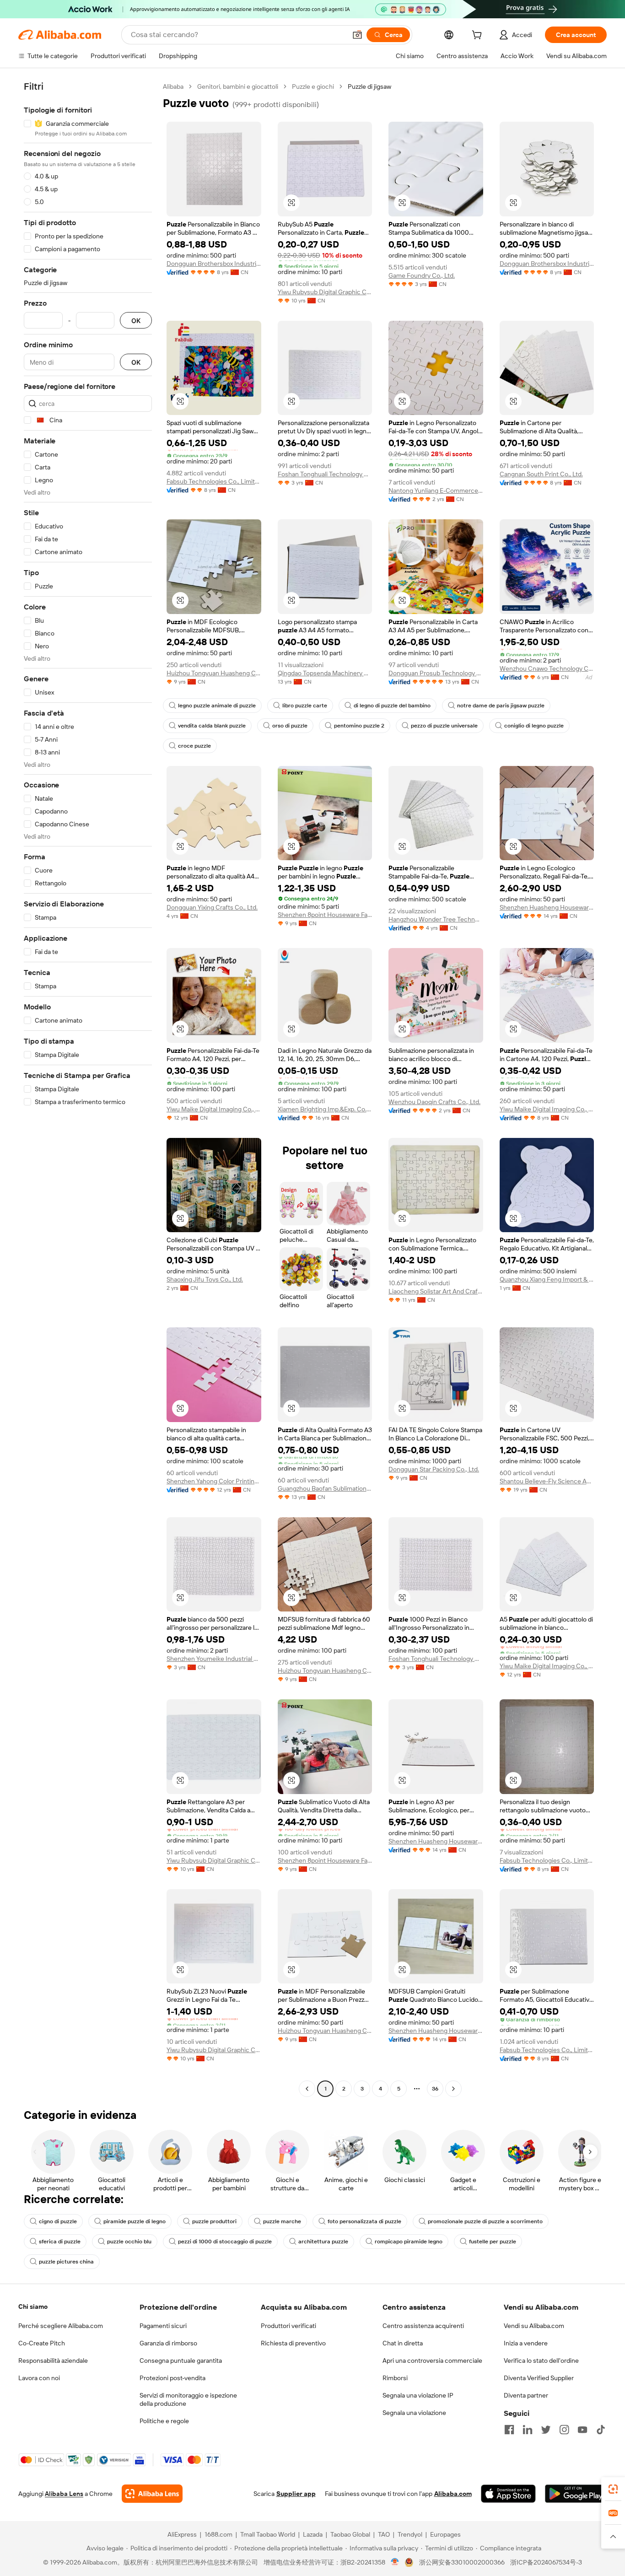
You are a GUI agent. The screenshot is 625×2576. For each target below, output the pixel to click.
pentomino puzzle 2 (359, 726)
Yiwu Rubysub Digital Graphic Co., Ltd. (325, 292)
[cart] (479, 36)
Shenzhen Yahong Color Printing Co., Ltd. (214, 1481)
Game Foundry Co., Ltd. (422, 275)
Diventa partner (526, 2395)
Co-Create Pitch (42, 2343)
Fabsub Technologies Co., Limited (214, 481)
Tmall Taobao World (268, 2534)
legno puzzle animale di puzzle (217, 706)
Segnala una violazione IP (418, 2395)
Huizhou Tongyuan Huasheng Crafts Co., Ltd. (214, 673)
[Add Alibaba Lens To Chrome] (152, 2494)
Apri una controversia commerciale (432, 2360)
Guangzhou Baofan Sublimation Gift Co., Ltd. (325, 1488)
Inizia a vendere (526, 2343)
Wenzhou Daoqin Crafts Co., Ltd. (434, 1102)
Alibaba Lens (64, 2494)
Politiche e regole (164, 2421)
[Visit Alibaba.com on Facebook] (509, 2430)
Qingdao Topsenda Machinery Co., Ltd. (325, 673)
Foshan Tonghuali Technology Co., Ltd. (325, 474)
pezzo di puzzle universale (444, 726)
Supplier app (296, 2494)
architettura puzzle (323, 2242)
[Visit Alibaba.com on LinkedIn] (528, 2430)
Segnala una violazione (414, 2413)
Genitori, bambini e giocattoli (238, 86)
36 (435, 2089)
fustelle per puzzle (493, 2242)
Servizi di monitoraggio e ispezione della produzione (188, 2399)
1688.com (218, 2534)
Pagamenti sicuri (163, 2326)
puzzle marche (282, 2221)
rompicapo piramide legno (409, 2242)
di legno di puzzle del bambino (392, 706)
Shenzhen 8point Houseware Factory (325, 915)
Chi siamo (33, 2307)
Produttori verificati (288, 2326)
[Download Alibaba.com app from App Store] (508, 2494)
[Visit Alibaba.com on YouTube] (582, 2430)
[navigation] (88, 1089)
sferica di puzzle (60, 2242)
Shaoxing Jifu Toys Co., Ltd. (205, 1279)
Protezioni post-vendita (172, 2378)
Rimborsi (395, 2378)
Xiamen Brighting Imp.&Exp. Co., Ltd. (325, 1109)
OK (136, 321)
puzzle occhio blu (129, 2242)
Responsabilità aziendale (53, 2360)
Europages (445, 2534)
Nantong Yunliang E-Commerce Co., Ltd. (436, 490)
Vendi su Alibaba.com (534, 2326)
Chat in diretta (403, 2343)
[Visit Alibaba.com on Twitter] (546, 2430)
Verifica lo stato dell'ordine (541, 2360)
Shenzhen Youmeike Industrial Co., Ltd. (214, 1659)
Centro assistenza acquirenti (423, 2326)
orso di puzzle (290, 726)
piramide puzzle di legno (135, 2221)
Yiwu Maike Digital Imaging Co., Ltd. (214, 1109)
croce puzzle (194, 746)
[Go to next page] (453, 2089)
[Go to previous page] (307, 2089)
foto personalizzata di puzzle (364, 2221)
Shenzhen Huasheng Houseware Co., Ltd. (547, 907)
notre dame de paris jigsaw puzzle (501, 706)
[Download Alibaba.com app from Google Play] (576, 2494)
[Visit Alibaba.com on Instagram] (564, 2430)
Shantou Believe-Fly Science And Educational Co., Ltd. (547, 1481)
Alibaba (173, 86)
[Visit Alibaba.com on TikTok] (601, 2430)
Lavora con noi (39, 2378)
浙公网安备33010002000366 (462, 2562)
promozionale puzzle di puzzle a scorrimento (485, 2221)
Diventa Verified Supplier (539, 2378)
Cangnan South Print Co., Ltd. (541, 474)
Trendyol (410, 2534)
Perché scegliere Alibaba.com (61, 2326)
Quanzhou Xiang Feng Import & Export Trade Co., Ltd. (547, 1279)
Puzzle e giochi (313, 86)
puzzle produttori (214, 2221)
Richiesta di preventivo (293, 2343)
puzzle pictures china (66, 2262)
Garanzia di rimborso (168, 2343)
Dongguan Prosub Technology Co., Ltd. (436, 673)
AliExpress (182, 2534)
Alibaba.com (453, 2494)
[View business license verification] (395, 2562)
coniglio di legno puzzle (534, 726)
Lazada (313, 2534)
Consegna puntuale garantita (181, 2360)
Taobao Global (350, 2534)
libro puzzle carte (305, 706)
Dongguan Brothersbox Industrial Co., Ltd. (214, 264)
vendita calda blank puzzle (212, 726)
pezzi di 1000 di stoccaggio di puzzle (225, 2242)
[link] (613, 2489)
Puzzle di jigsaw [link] (369, 86)
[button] (357, 35)
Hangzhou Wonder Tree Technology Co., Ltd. (436, 919)
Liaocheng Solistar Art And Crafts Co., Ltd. (436, 1291)
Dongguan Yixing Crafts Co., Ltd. (212, 907)
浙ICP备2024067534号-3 (546, 2562)
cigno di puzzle (58, 2221)
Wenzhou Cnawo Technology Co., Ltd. (547, 668)
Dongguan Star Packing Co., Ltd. (434, 1469)
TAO (384, 2534)
